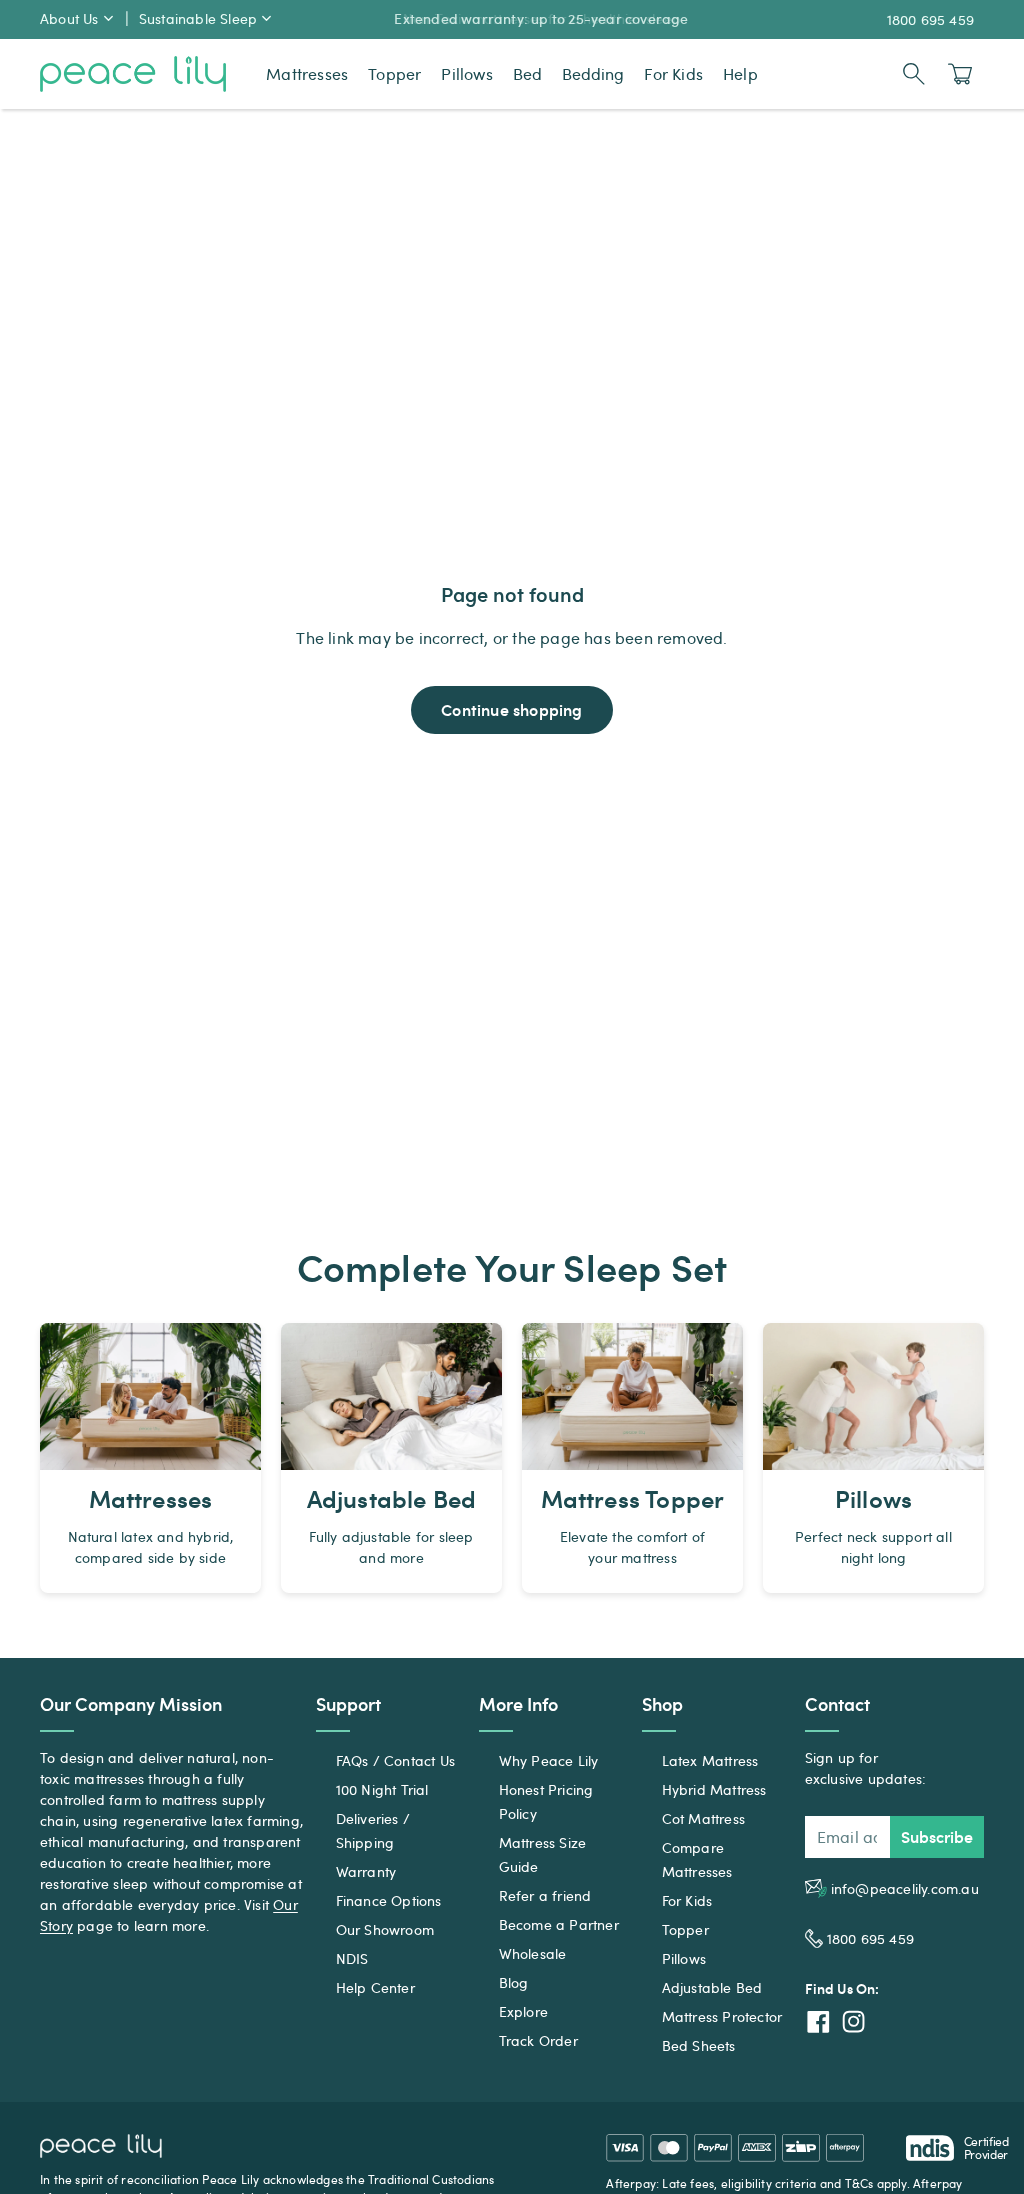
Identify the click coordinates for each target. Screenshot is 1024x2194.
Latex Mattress (710, 1760)
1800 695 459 (930, 19)
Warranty (366, 1871)
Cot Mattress (703, 1818)
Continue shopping (511, 709)
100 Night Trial (382, 1789)
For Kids (687, 1900)
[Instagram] (853, 2021)
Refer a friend (545, 1895)
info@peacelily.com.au (905, 1888)
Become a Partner (559, 1924)
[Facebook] (818, 2021)
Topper (685, 1929)
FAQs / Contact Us (395, 1760)
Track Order (538, 2040)
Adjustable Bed (712, 1987)
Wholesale (533, 1953)
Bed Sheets (699, 2045)
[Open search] (914, 74)
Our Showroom (385, 1929)
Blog (514, 1982)
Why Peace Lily (549, 1760)
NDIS (352, 1958)
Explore (523, 2011)
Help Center (375, 1987)
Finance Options (389, 1900)
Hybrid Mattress (714, 1789)
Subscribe (937, 1836)
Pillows (684, 1958)
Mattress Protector (722, 2016)
